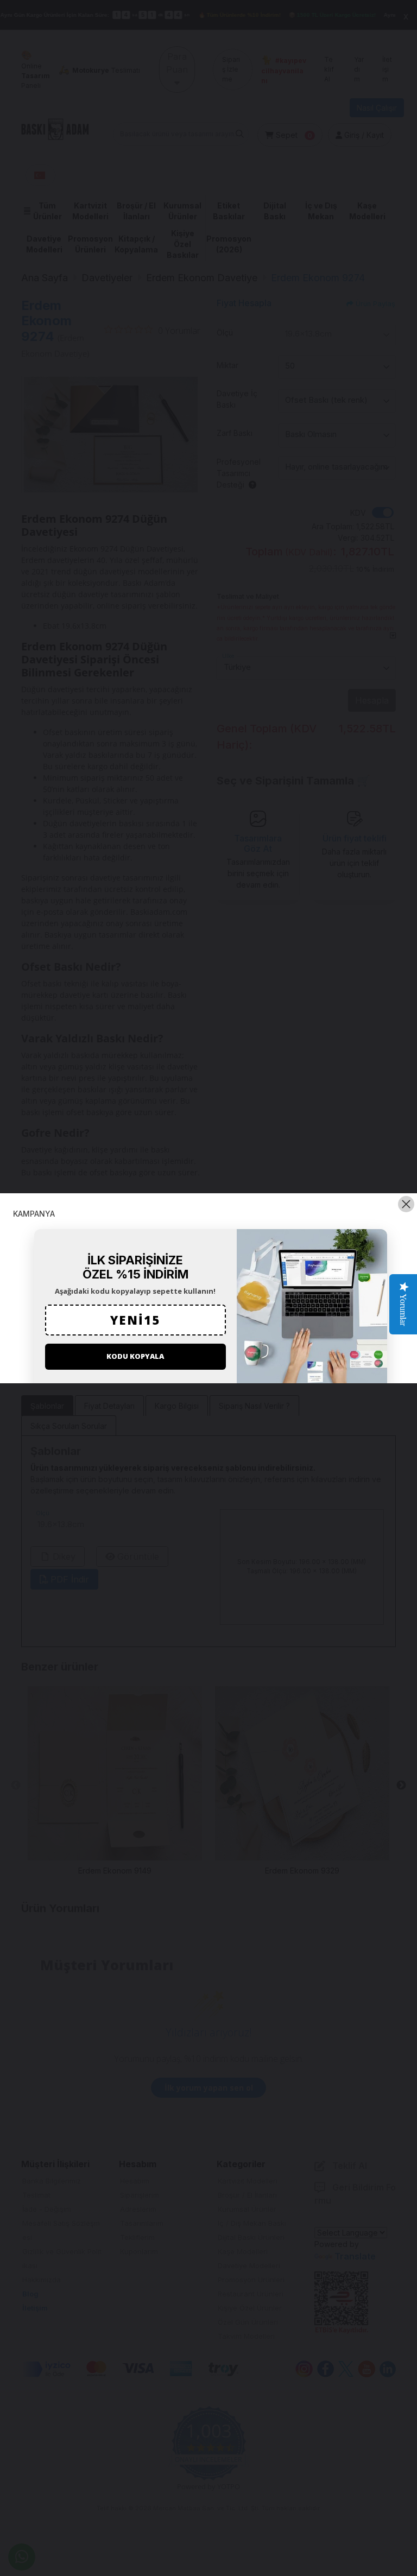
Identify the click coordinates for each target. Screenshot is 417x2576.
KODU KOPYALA (135, 1356)
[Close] (406, 1204)
